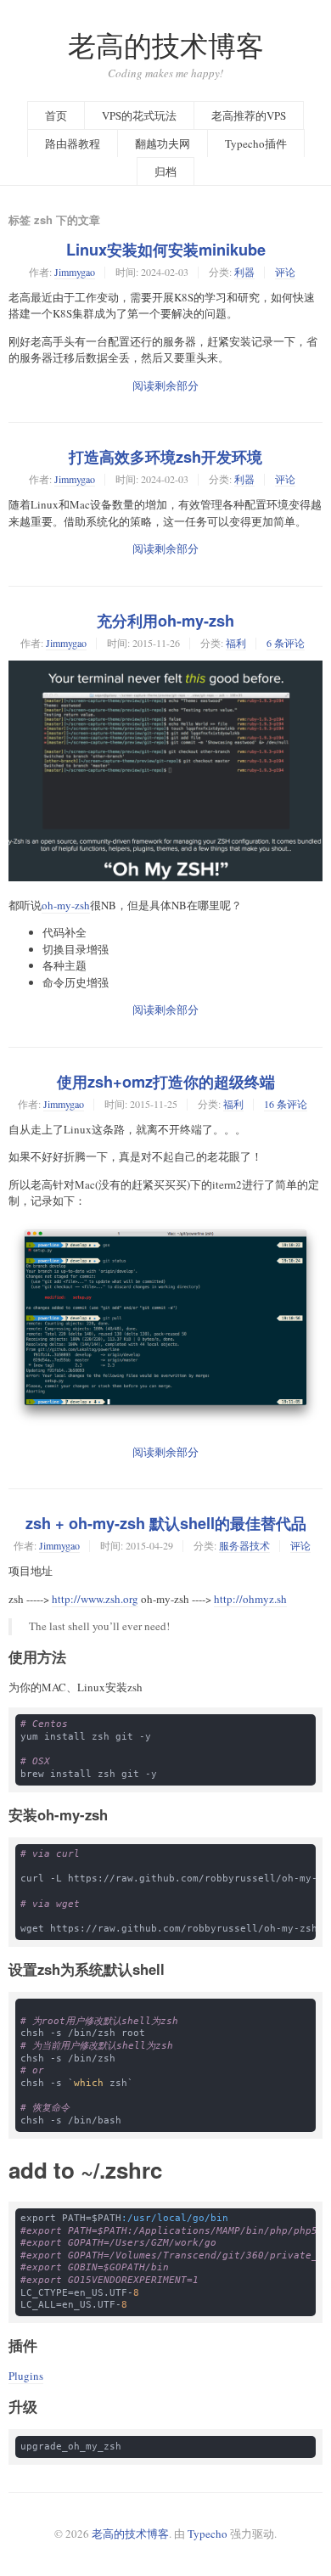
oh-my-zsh (66, 905)
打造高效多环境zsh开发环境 (165, 457)
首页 (56, 115)
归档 (165, 172)
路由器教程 (73, 143)
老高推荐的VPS (249, 115)
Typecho (208, 2534)
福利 (236, 643)
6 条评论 (286, 643)
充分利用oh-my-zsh (165, 621)
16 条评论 (286, 1104)
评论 (285, 272)
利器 (244, 272)
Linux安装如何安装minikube (166, 250)
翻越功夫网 (163, 143)
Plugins (26, 2376)
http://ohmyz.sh (250, 1599)
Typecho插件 (256, 143)
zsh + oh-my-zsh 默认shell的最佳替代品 (166, 1523)
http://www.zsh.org (95, 1599)
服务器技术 (244, 1545)
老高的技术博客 (166, 45)
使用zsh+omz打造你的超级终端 (166, 1082)
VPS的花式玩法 (139, 115)
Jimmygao (75, 272)
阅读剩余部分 (165, 385)
